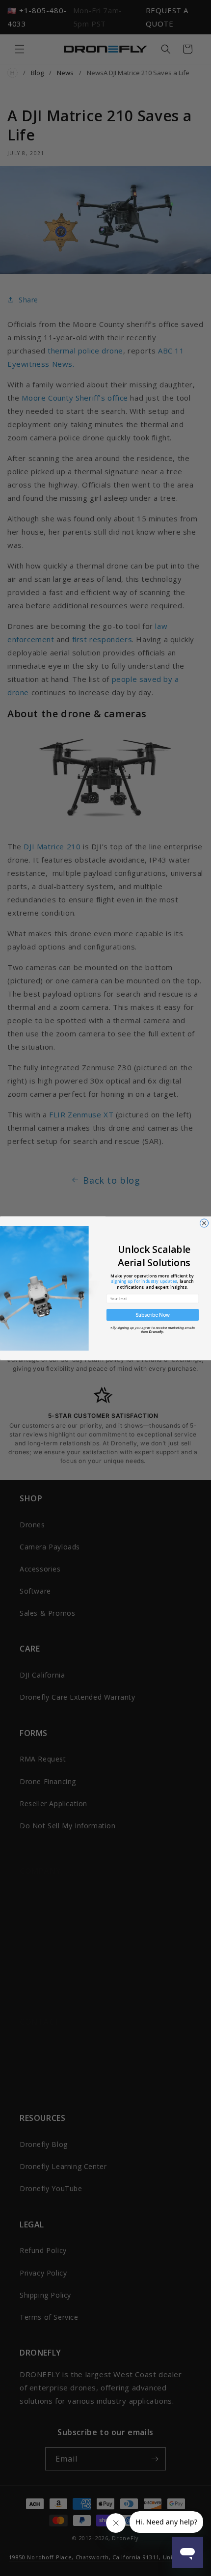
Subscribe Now (153, 1315)
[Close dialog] (204, 1223)
